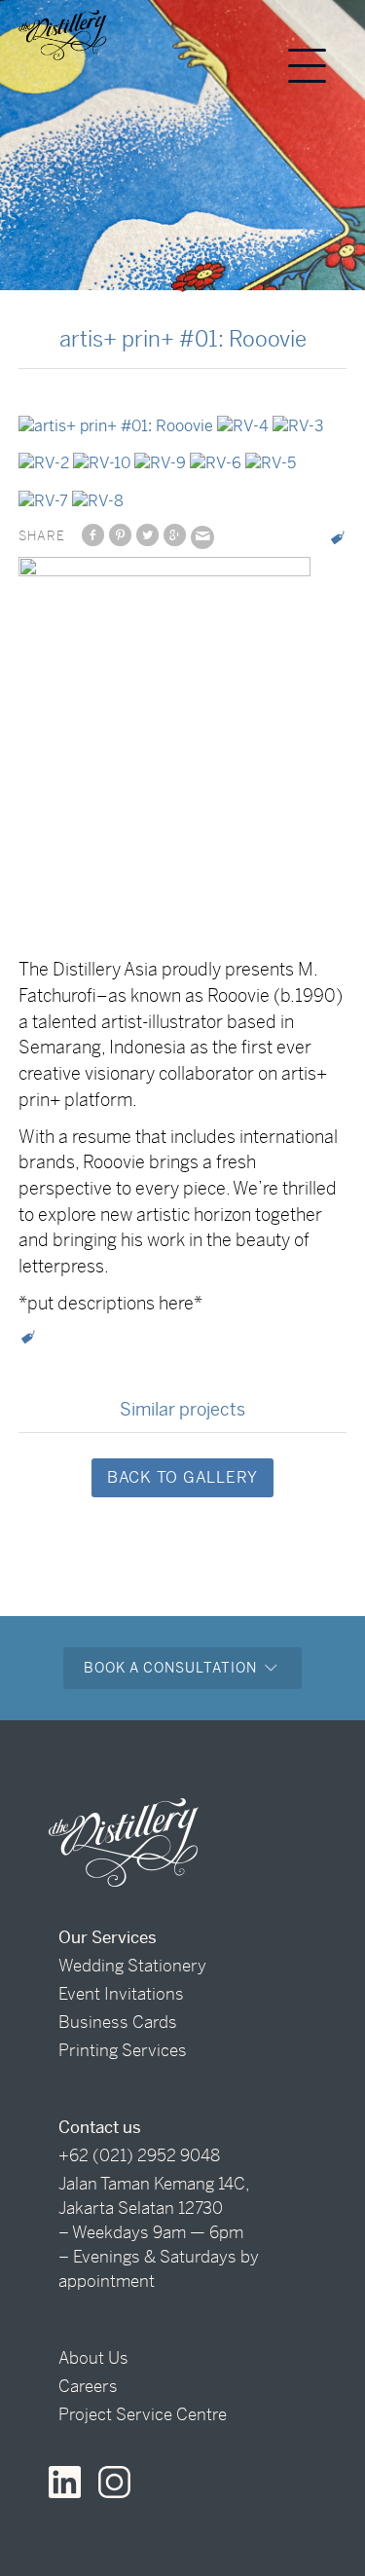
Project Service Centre (143, 2414)
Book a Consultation (172, 1668)
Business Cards (118, 2022)
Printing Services (123, 2050)
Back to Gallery (182, 1477)
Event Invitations (121, 1994)
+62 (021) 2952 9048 (139, 2155)
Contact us (100, 2127)
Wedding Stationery (132, 1966)
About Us (93, 2358)
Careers (88, 2386)
